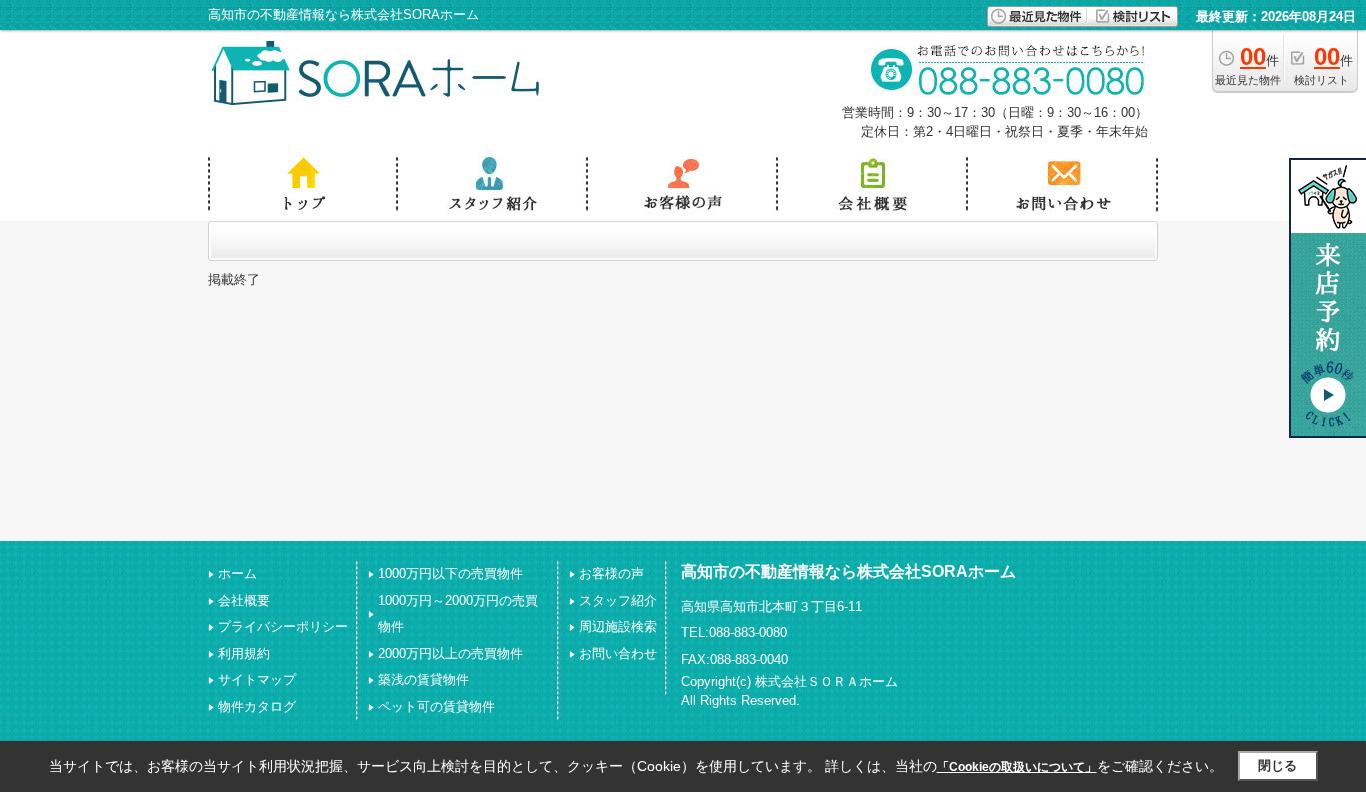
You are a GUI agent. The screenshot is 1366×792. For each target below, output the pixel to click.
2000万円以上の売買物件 (450, 653)
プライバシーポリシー (283, 626)
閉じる (1277, 765)
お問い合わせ (618, 653)
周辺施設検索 (618, 626)
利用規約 (244, 653)
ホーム (237, 573)
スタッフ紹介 (618, 600)
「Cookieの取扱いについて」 (1017, 767)
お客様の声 (611, 573)
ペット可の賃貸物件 (436, 706)
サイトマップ (257, 679)
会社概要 (244, 600)
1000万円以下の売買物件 (450, 573)
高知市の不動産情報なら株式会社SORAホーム (848, 571)
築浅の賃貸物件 (423, 679)
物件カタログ (257, 706)
